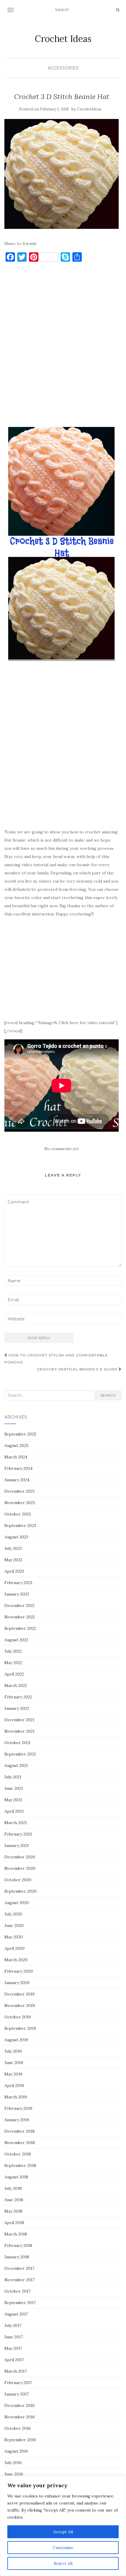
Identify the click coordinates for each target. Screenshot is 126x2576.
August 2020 (17, 1903)
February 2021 (18, 1834)
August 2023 (16, 1537)
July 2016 (13, 2463)
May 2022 (13, 1663)
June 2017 (14, 2337)
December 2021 (19, 1720)
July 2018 (13, 2188)
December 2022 (19, 1605)
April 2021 (14, 1811)
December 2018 (19, 2131)
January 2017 (17, 2394)
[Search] (118, 10)
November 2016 (20, 2417)
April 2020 (15, 1948)
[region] (63, 2526)
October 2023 (18, 1514)
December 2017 (19, 2268)
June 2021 (14, 1788)
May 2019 (13, 2074)
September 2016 (20, 2440)
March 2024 (16, 1457)
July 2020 (13, 1914)
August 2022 (16, 1640)
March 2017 (16, 2371)
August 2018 (16, 2177)
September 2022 (20, 1628)
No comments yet (62, 1149)
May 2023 (13, 1560)
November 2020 (20, 1868)
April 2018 (14, 2223)
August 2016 (16, 2451)
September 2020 (21, 1891)
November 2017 (19, 2280)
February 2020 (19, 1971)
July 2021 (13, 1777)
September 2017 (20, 2303)
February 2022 (18, 1697)
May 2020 (14, 1937)
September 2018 (20, 2165)
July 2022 (13, 1651)
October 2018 (18, 2154)
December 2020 (20, 1857)
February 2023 (18, 1583)
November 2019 (20, 2005)
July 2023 (13, 1548)
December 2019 (19, 1994)
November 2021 (19, 1731)
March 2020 (16, 1960)
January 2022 (17, 1708)
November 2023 (20, 1503)
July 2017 (13, 2325)
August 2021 (16, 1765)
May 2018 (13, 2211)
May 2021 (13, 1800)
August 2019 (16, 2040)
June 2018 (14, 2200)
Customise (63, 2548)
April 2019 (14, 2085)
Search (108, 1395)
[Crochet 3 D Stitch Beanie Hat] (62, 174)
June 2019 (14, 2063)
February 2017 (18, 2383)
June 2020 (14, 1925)
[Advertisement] (63, 347)
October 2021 (17, 1743)
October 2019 (18, 2017)
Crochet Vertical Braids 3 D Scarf (78, 1369)
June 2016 (14, 2474)
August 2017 (16, 2314)
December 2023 (19, 1491)
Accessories (63, 68)
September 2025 (20, 1434)
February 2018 (18, 2245)
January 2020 (17, 1983)
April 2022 (14, 1674)
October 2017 (17, 2291)
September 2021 (20, 1754)
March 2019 (16, 2097)
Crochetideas (89, 109)
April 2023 (14, 1571)
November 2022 (20, 1617)
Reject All (63, 2563)
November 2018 (20, 2143)
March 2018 (16, 2234)
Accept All (63, 2532)
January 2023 (17, 1594)
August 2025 (16, 1446)
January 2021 (17, 1845)
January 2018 (17, 2257)
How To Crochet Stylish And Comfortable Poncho (56, 1359)
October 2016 (18, 2428)
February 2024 (18, 1468)
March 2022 (16, 1685)
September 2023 (20, 1525)
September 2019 (20, 2028)
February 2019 (18, 2108)
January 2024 (17, 1480)
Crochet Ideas (63, 39)
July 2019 (13, 2051)
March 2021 (16, 1823)
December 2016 (19, 2405)
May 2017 (13, 2348)
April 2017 (14, 2360)
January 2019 (17, 2120)
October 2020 (18, 1880)
